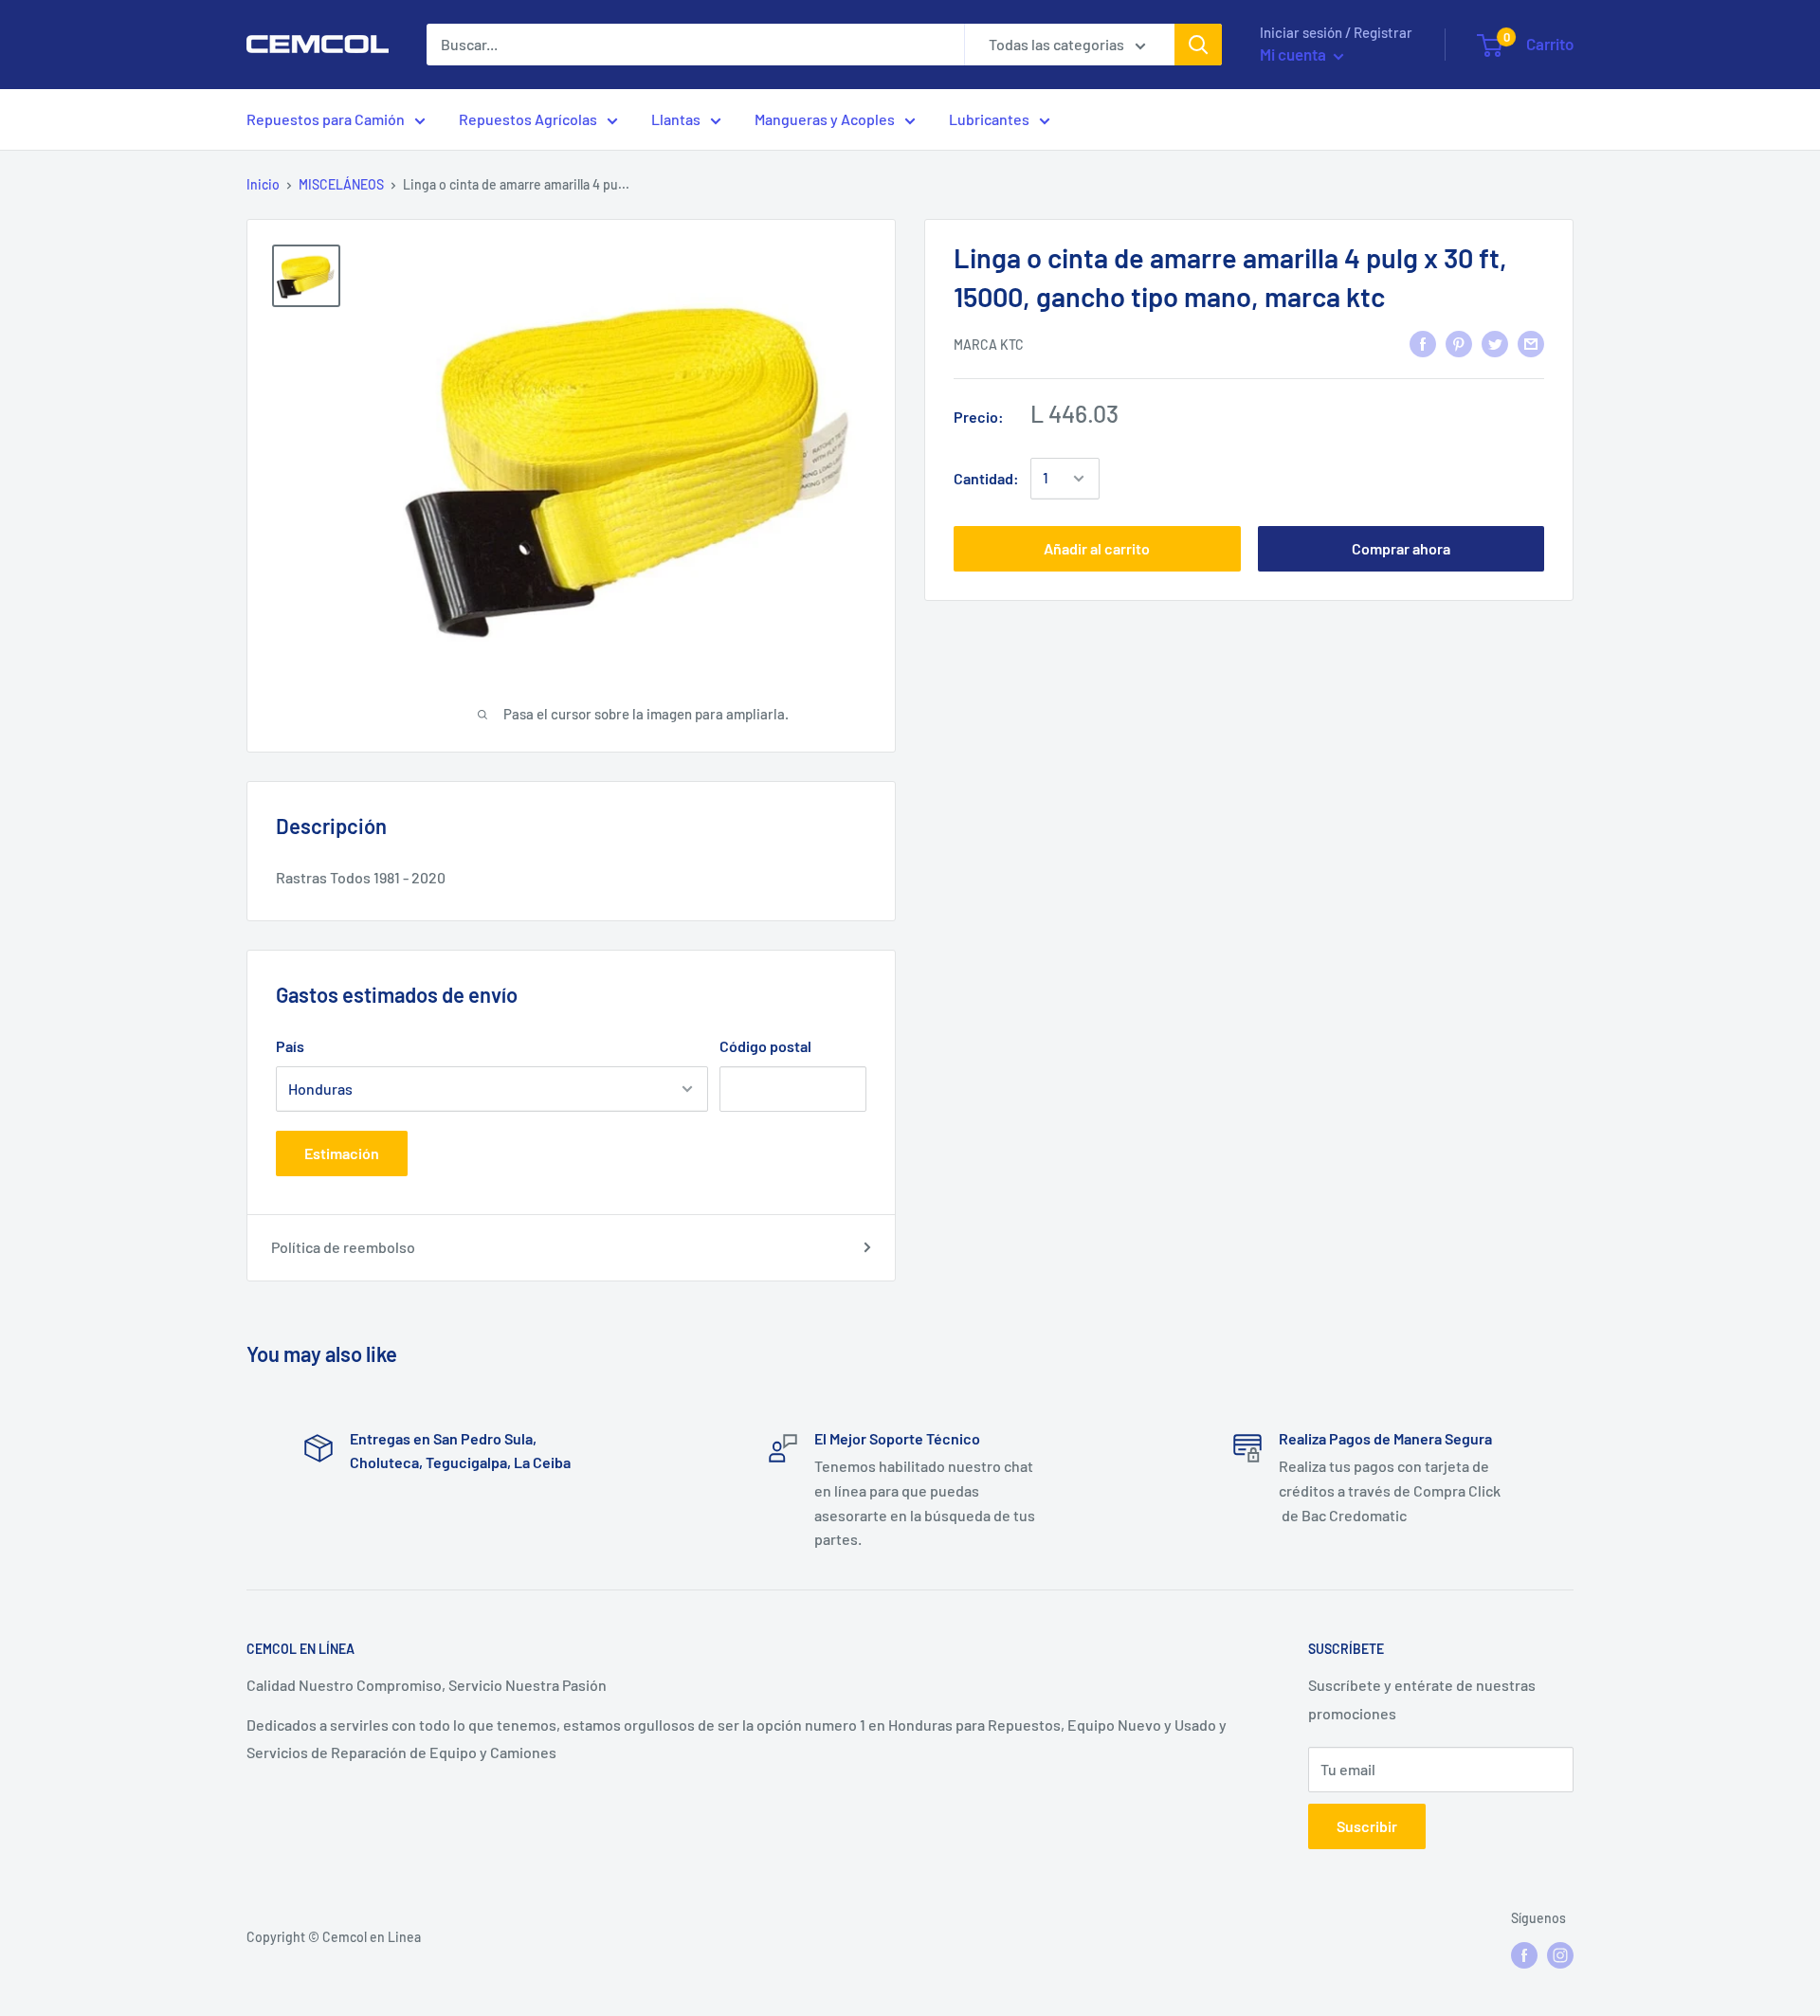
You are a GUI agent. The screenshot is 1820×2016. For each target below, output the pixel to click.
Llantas (676, 119)
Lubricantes (989, 119)
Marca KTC (989, 345)
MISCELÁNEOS (341, 184)
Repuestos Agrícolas (528, 119)
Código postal (765, 1046)
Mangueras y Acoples (825, 119)
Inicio (263, 184)
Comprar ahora (1401, 548)
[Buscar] (1198, 45)
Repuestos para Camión (326, 119)
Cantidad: (986, 478)
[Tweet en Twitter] (1495, 343)
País (290, 1046)
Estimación (342, 1153)
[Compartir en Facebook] (1423, 343)
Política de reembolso (343, 1247)
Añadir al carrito (1097, 548)
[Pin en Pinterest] (1459, 343)
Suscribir (1367, 1826)
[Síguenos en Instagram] (1560, 1955)
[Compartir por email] (1531, 343)
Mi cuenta (1294, 54)
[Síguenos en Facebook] (1524, 1955)
